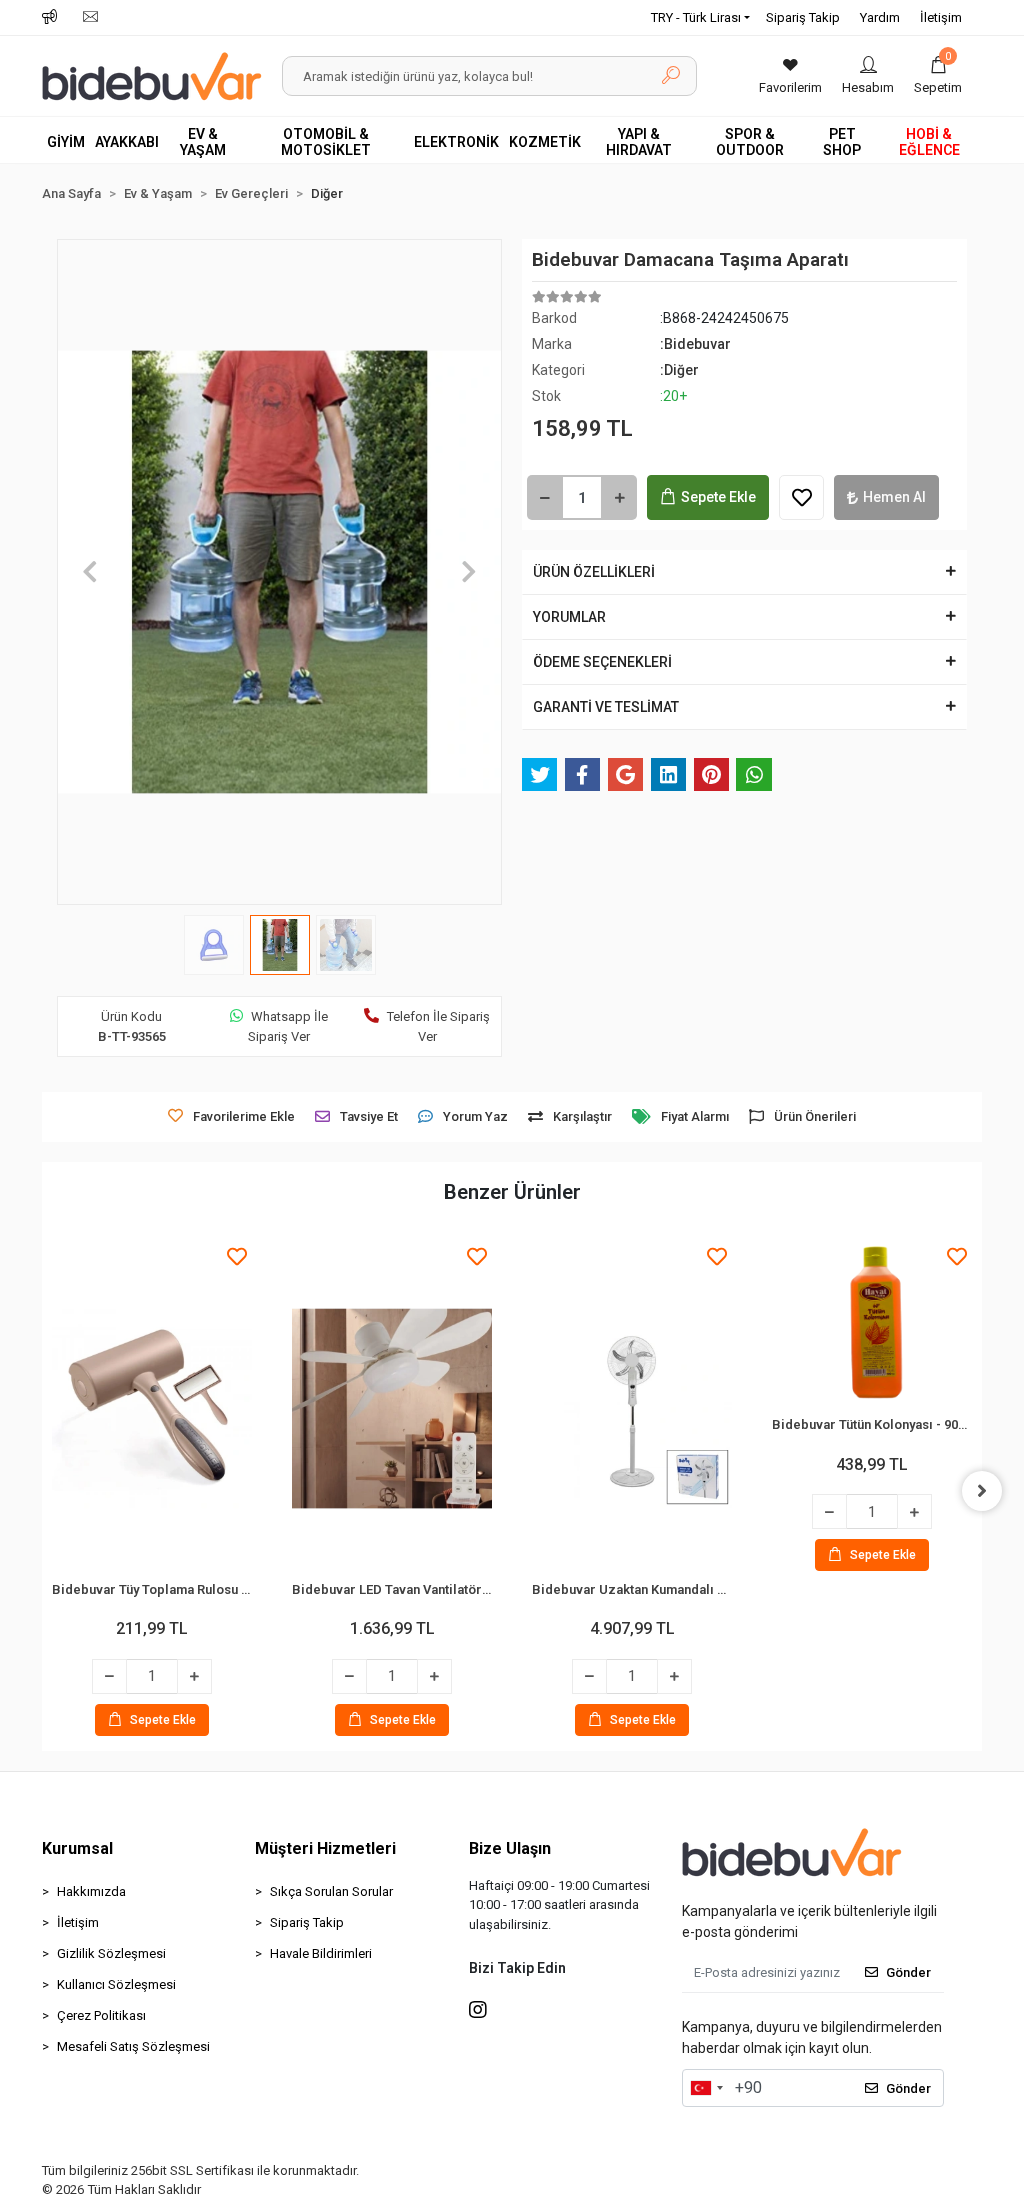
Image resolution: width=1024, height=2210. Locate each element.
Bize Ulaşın (510, 1848)
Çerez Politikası (101, 2015)
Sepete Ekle (718, 497)
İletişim (941, 17)
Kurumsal (77, 1848)
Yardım (880, 17)
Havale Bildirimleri (321, 1953)
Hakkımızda (91, 1891)
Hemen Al (894, 497)
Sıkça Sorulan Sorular (331, 1891)
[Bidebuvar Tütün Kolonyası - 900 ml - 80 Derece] (872, 1326)
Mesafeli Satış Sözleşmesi (133, 2046)
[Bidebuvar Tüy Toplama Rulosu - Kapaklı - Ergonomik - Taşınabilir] (152, 1408)
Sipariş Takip (803, 17)
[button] (938, 76)
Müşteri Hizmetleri (325, 1848)
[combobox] (706, 2088)
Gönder (908, 1972)
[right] (982, 1491)
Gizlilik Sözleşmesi (111, 1953)
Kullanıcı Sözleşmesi (116, 1984)
